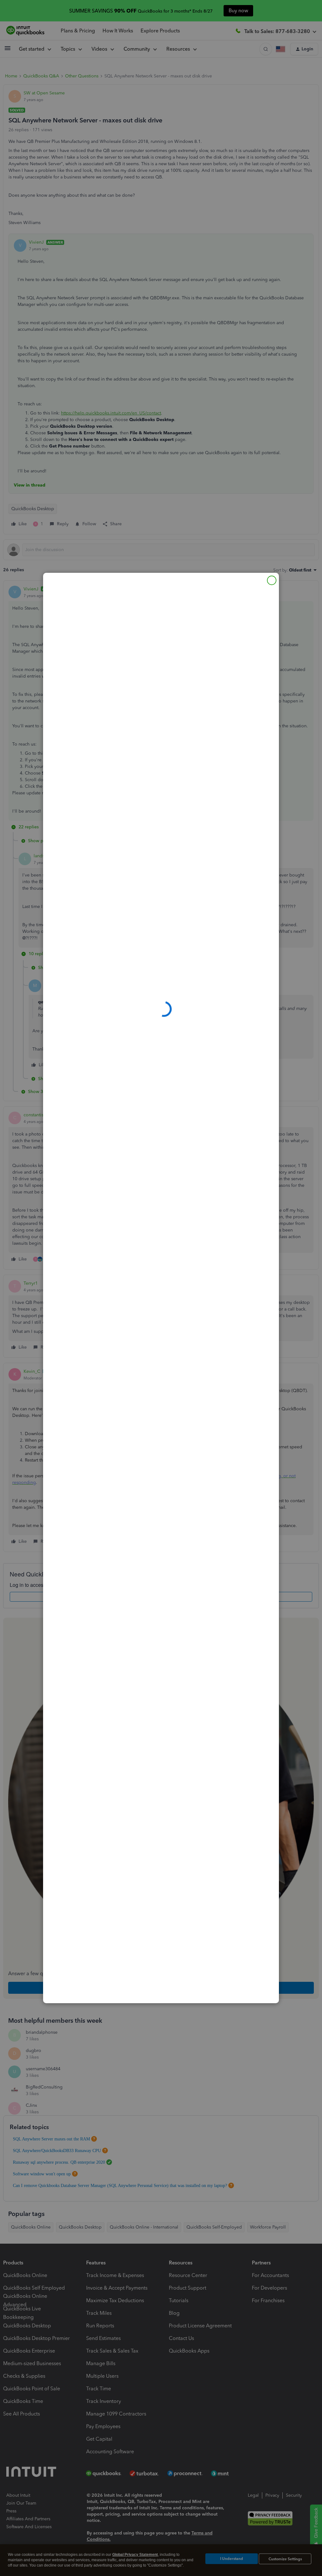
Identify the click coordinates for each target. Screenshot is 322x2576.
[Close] (272, 580)
